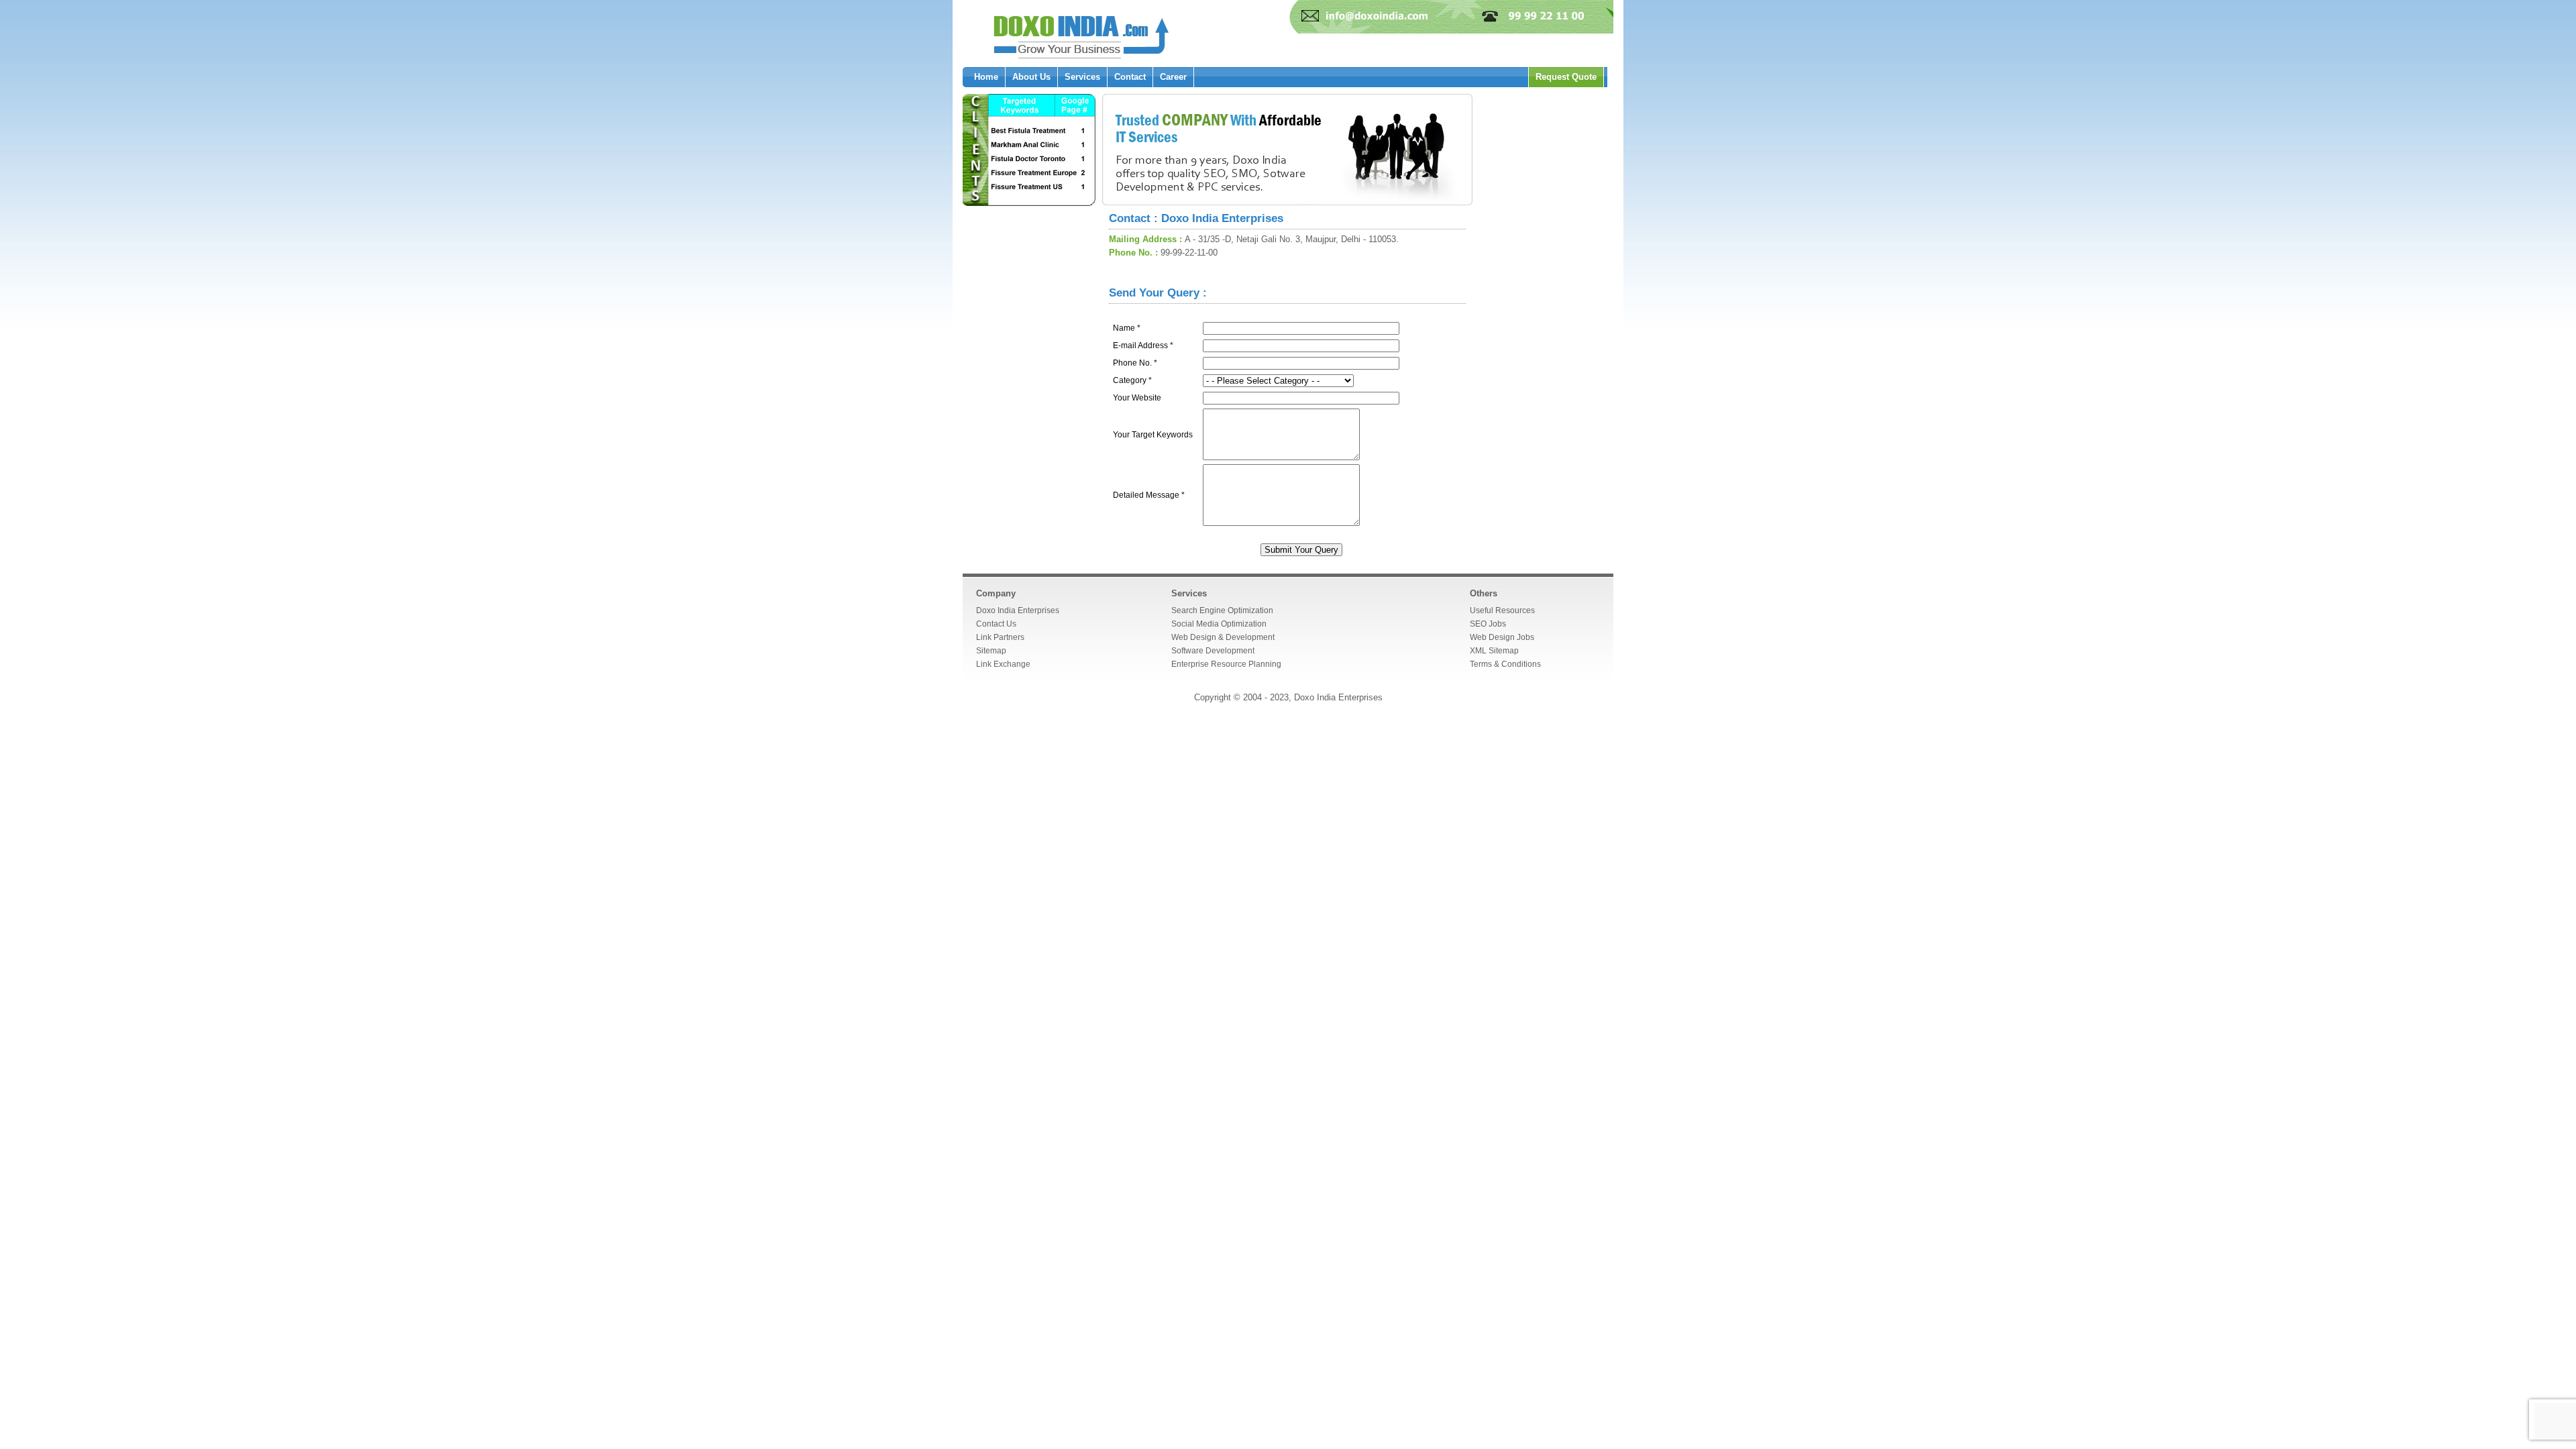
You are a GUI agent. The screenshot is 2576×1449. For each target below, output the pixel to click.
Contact (1130, 77)
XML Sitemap (1494, 651)
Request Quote (1566, 77)
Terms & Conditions (1505, 664)
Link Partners (1000, 637)
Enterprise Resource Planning (1226, 664)
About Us (1031, 77)
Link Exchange (1003, 664)
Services (1082, 77)
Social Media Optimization (1219, 624)
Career (1173, 77)
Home (986, 77)
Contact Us (996, 624)
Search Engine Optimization (1222, 610)
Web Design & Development (1223, 637)
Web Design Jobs (1502, 637)
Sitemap (991, 651)
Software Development (1213, 651)
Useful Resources (1502, 610)
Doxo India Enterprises (1018, 610)
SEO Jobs (1488, 624)
